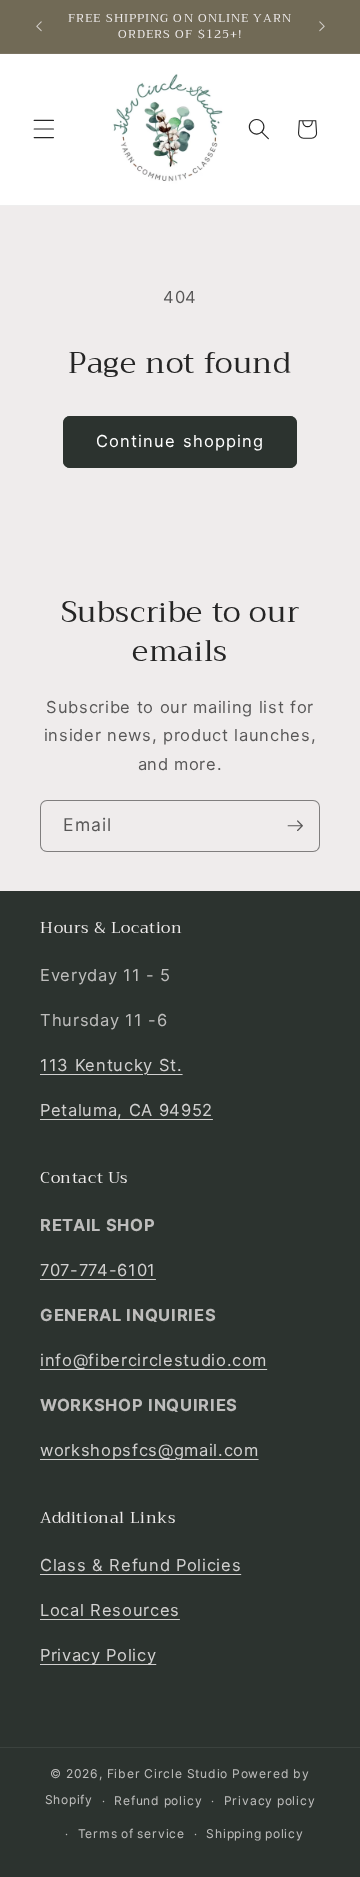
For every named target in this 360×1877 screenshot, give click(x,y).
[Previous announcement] (39, 27)
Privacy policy (270, 1800)
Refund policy (158, 1800)
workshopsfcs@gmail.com (149, 1450)
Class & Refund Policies (140, 1565)
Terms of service (131, 1833)
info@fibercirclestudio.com (153, 1360)
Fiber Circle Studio (168, 1773)
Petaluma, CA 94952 (126, 1110)
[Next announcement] (322, 27)
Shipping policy (255, 1833)
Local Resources (110, 1610)
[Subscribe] (295, 826)
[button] (44, 129)
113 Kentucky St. (111, 1065)
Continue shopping (180, 441)
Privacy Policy (98, 1655)
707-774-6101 (98, 1270)
